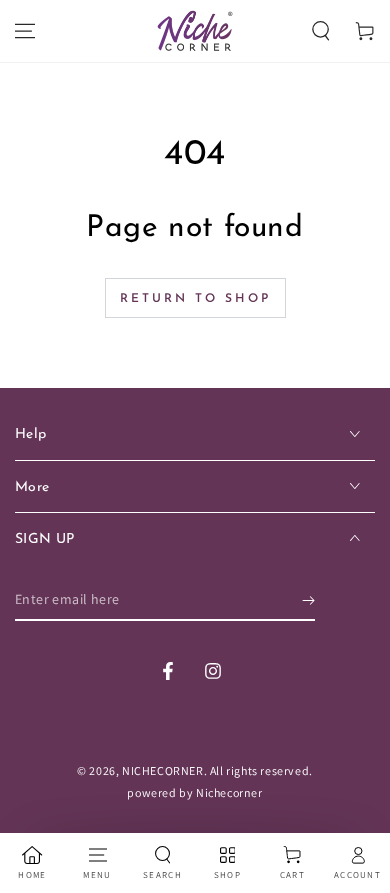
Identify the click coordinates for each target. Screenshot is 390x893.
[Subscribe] (308, 601)
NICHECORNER (163, 770)
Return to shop (195, 299)
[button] (321, 31)
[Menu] (25, 31)
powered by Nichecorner (194, 792)
